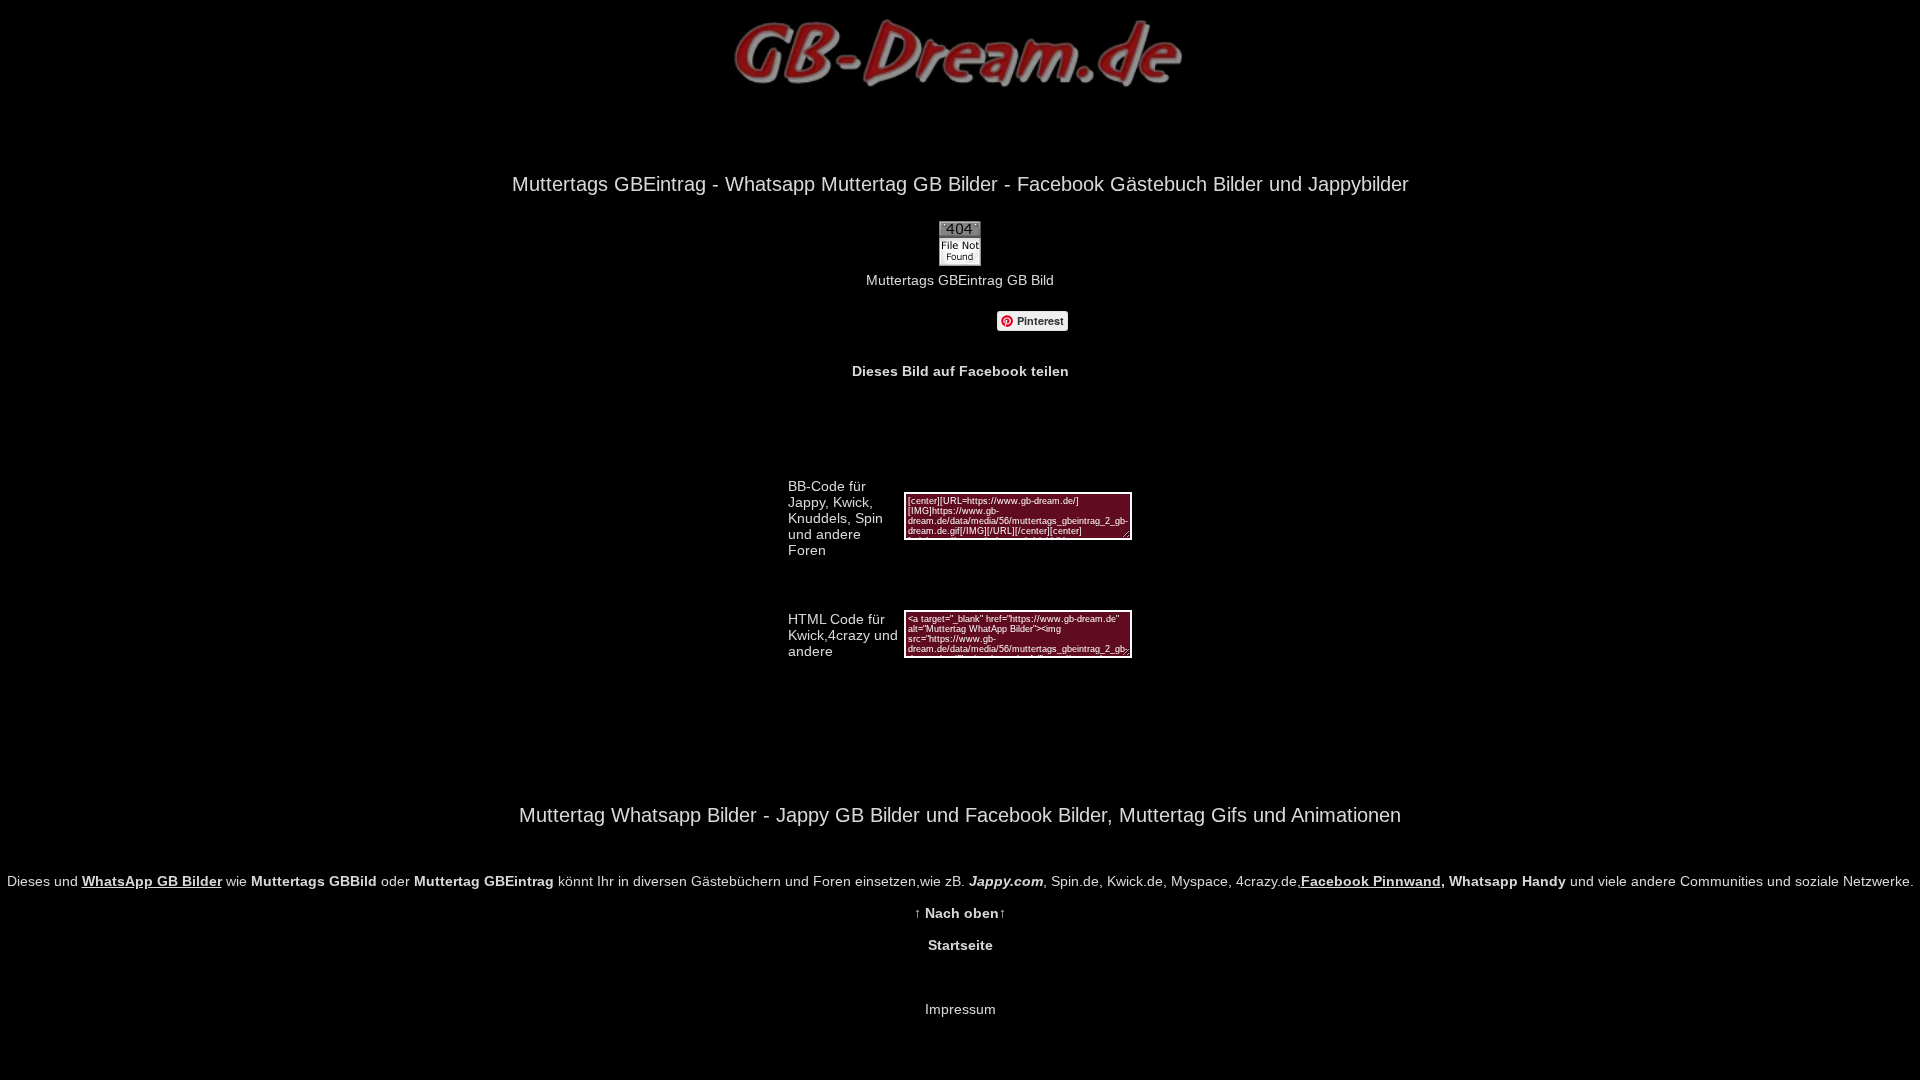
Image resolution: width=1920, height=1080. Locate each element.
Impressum (960, 1009)
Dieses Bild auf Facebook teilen (960, 371)
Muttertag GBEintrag (484, 881)
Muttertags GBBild (314, 881)
